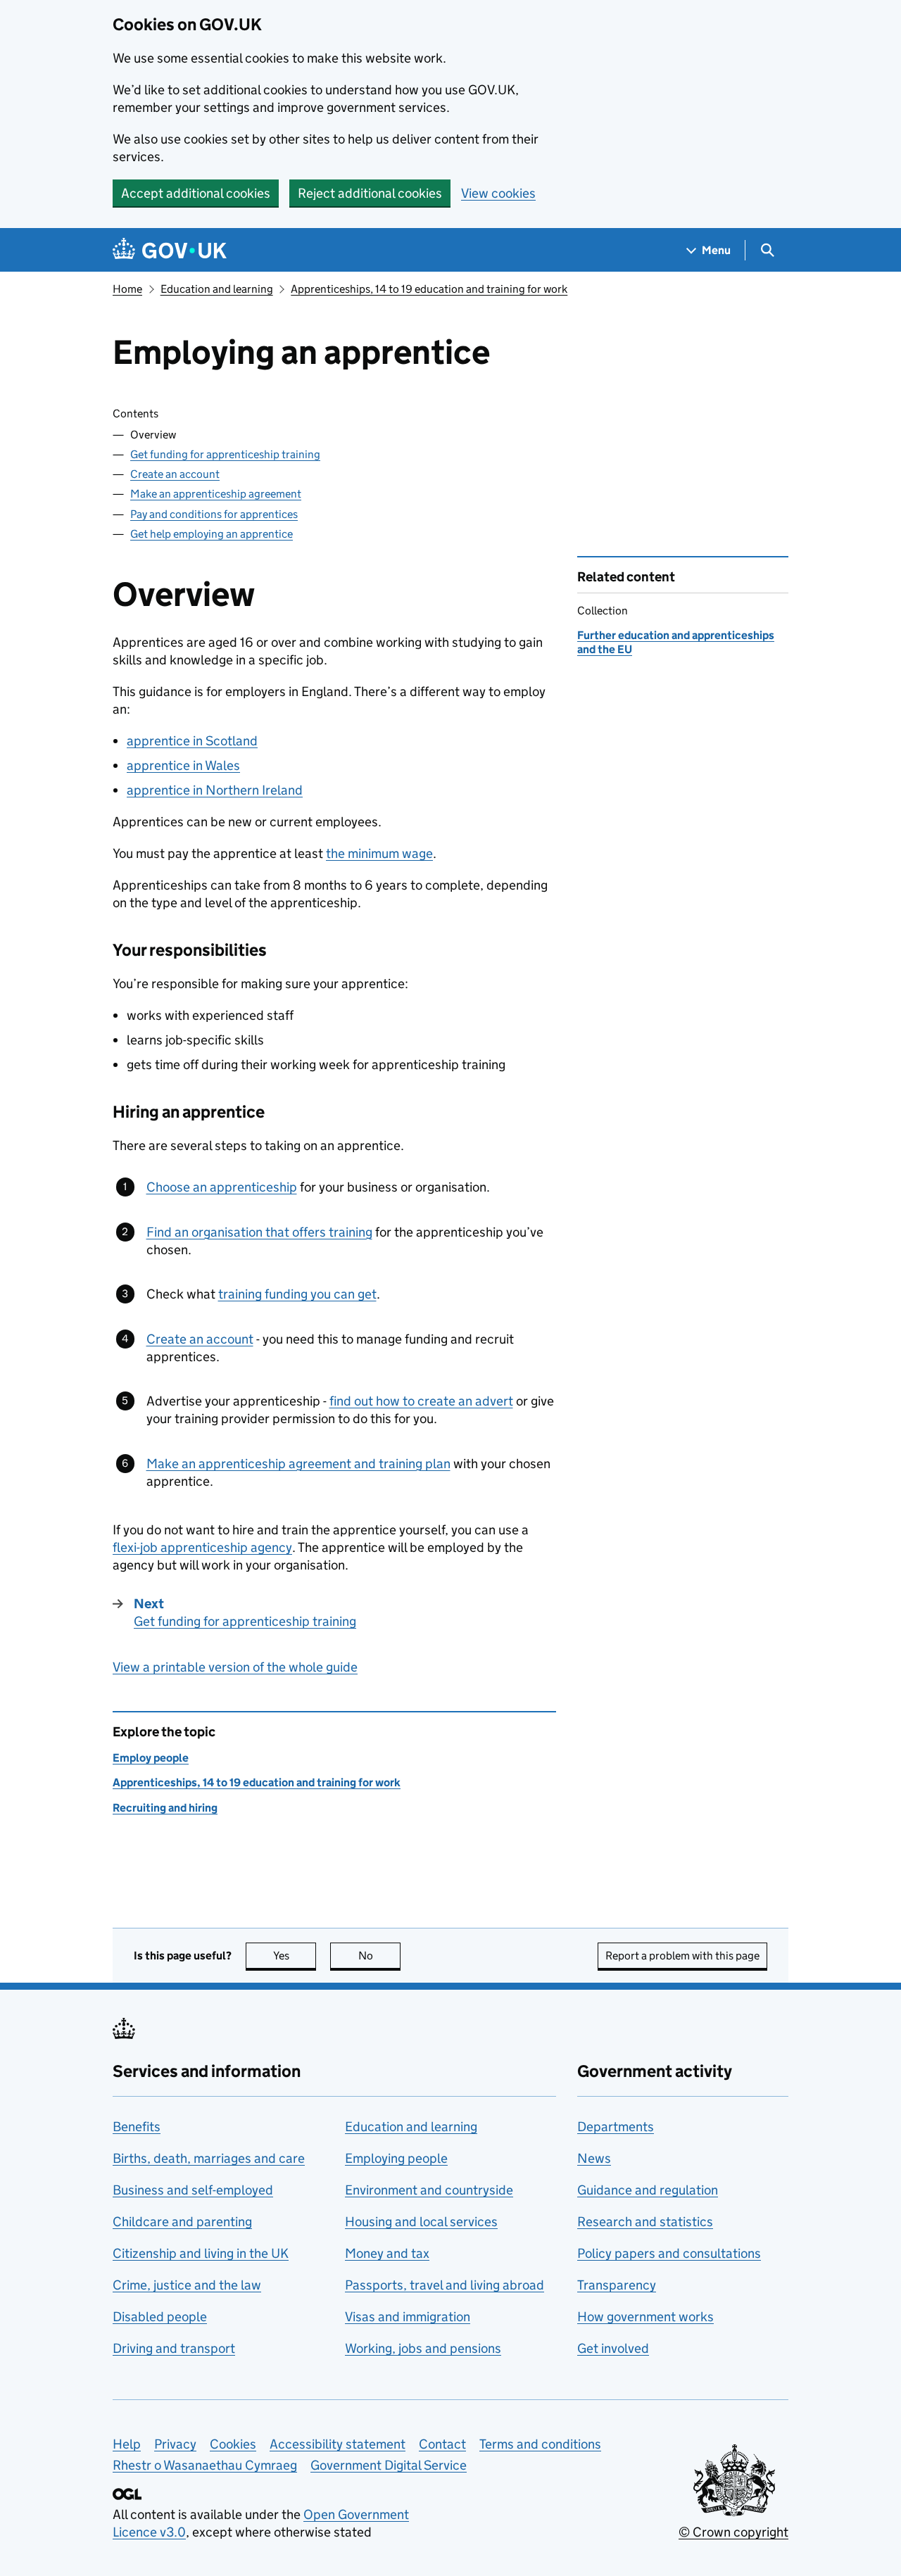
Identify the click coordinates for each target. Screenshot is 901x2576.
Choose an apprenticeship (222, 1187)
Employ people (151, 1758)
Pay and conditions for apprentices (214, 514)
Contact (442, 2444)
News (594, 2158)
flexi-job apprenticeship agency (202, 1547)
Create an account (175, 474)
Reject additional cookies (370, 193)
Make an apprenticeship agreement (216, 494)
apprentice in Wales (183, 765)
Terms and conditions (540, 2444)
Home (127, 289)
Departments (616, 2127)
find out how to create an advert (421, 1401)
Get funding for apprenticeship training (225, 454)
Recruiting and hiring (165, 1808)
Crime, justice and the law (187, 2285)
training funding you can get (297, 1294)
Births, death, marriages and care (209, 2158)
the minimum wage (379, 853)
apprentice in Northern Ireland (215, 790)
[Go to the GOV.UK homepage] (170, 250)
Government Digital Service (389, 2465)
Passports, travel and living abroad (445, 2285)
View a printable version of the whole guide (235, 1667)
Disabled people (160, 2317)
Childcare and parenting (182, 2222)
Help (127, 2444)
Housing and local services (421, 2222)
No (379, 1956)
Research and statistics (645, 2222)
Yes (295, 1956)
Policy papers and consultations (669, 2253)
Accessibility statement (338, 2444)
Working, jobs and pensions (423, 2348)
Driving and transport (174, 2348)
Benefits (137, 2127)
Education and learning (217, 289)
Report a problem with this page (682, 1956)
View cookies (498, 193)
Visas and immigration (408, 2317)
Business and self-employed (193, 2190)
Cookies (233, 2444)
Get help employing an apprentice (212, 534)
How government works (645, 2317)
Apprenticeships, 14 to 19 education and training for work (429, 289)
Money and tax (387, 2253)
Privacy (175, 2444)
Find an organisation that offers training (259, 1232)
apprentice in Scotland (192, 741)
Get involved (613, 2348)
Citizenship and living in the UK (201, 2253)
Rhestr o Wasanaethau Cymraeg (205, 2465)
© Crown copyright (733, 2532)
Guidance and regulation (648, 2190)
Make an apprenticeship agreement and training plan (298, 1464)
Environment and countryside (429, 2190)
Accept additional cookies (196, 193)
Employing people (396, 2158)
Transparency (617, 2285)
